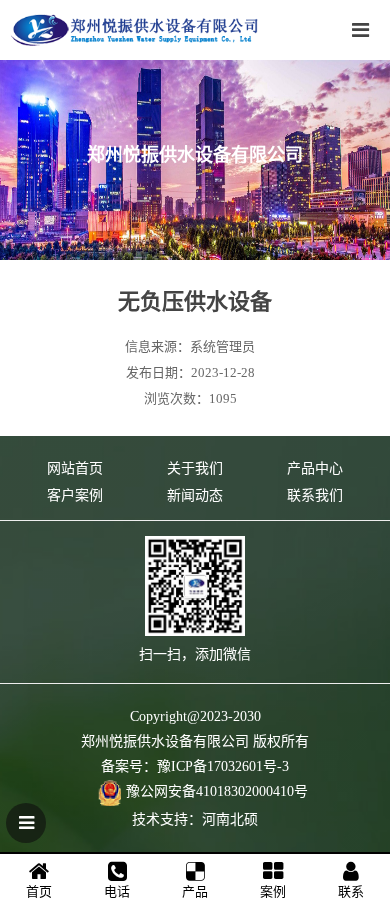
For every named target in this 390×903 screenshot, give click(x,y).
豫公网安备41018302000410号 (217, 791)
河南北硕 (230, 819)
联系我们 (315, 495)
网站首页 (75, 468)
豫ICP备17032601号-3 (223, 766)
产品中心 (315, 468)
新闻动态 (195, 495)
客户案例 (75, 495)
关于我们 (195, 468)
